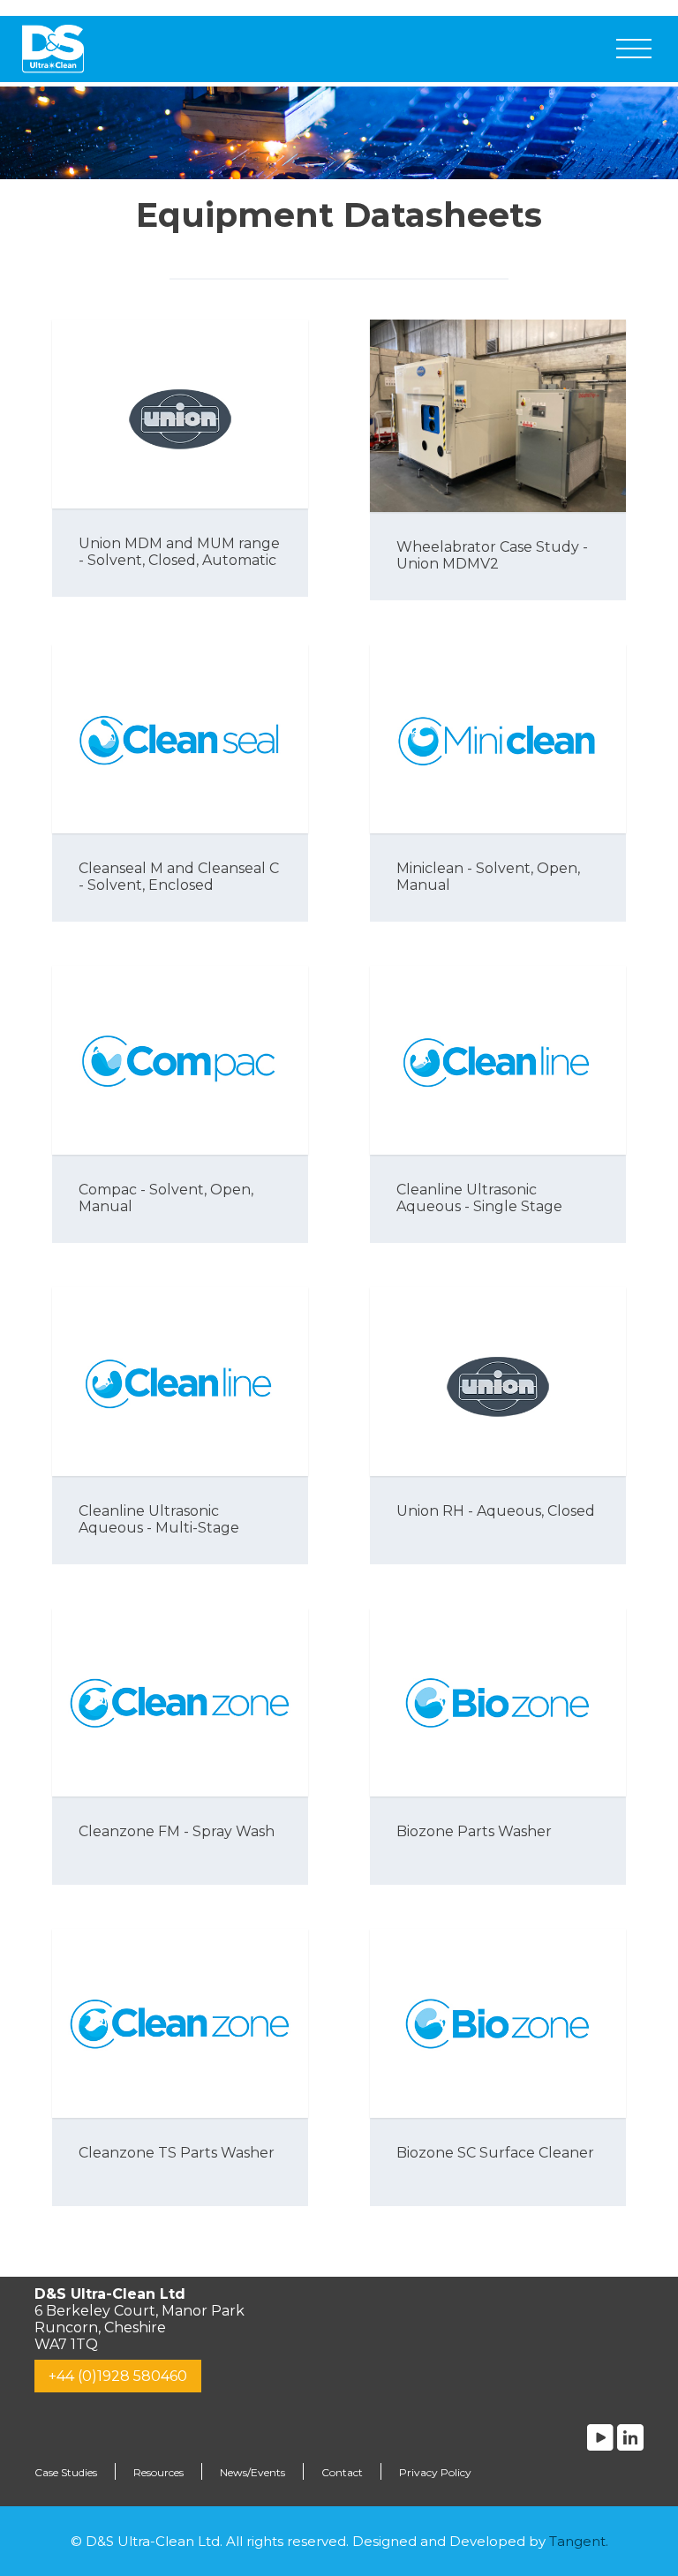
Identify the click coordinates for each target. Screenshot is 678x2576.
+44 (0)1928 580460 (118, 2376)
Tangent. (579, 2541)
